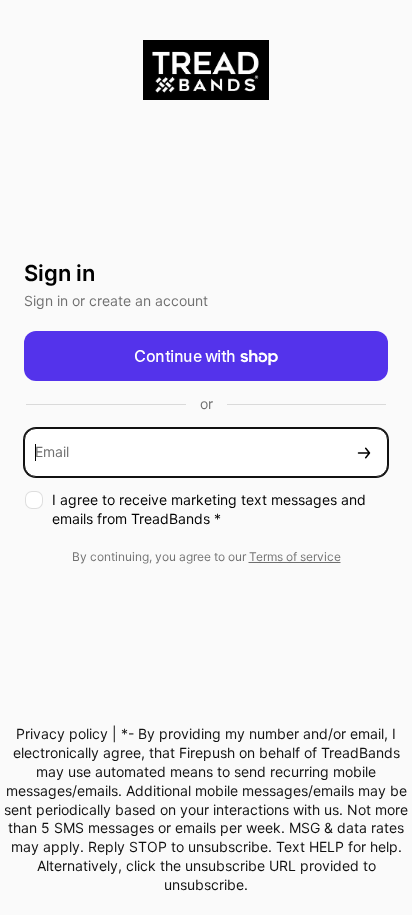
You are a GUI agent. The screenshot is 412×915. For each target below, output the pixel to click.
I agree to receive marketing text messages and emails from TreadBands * (209, 509)
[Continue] (364, 452)
